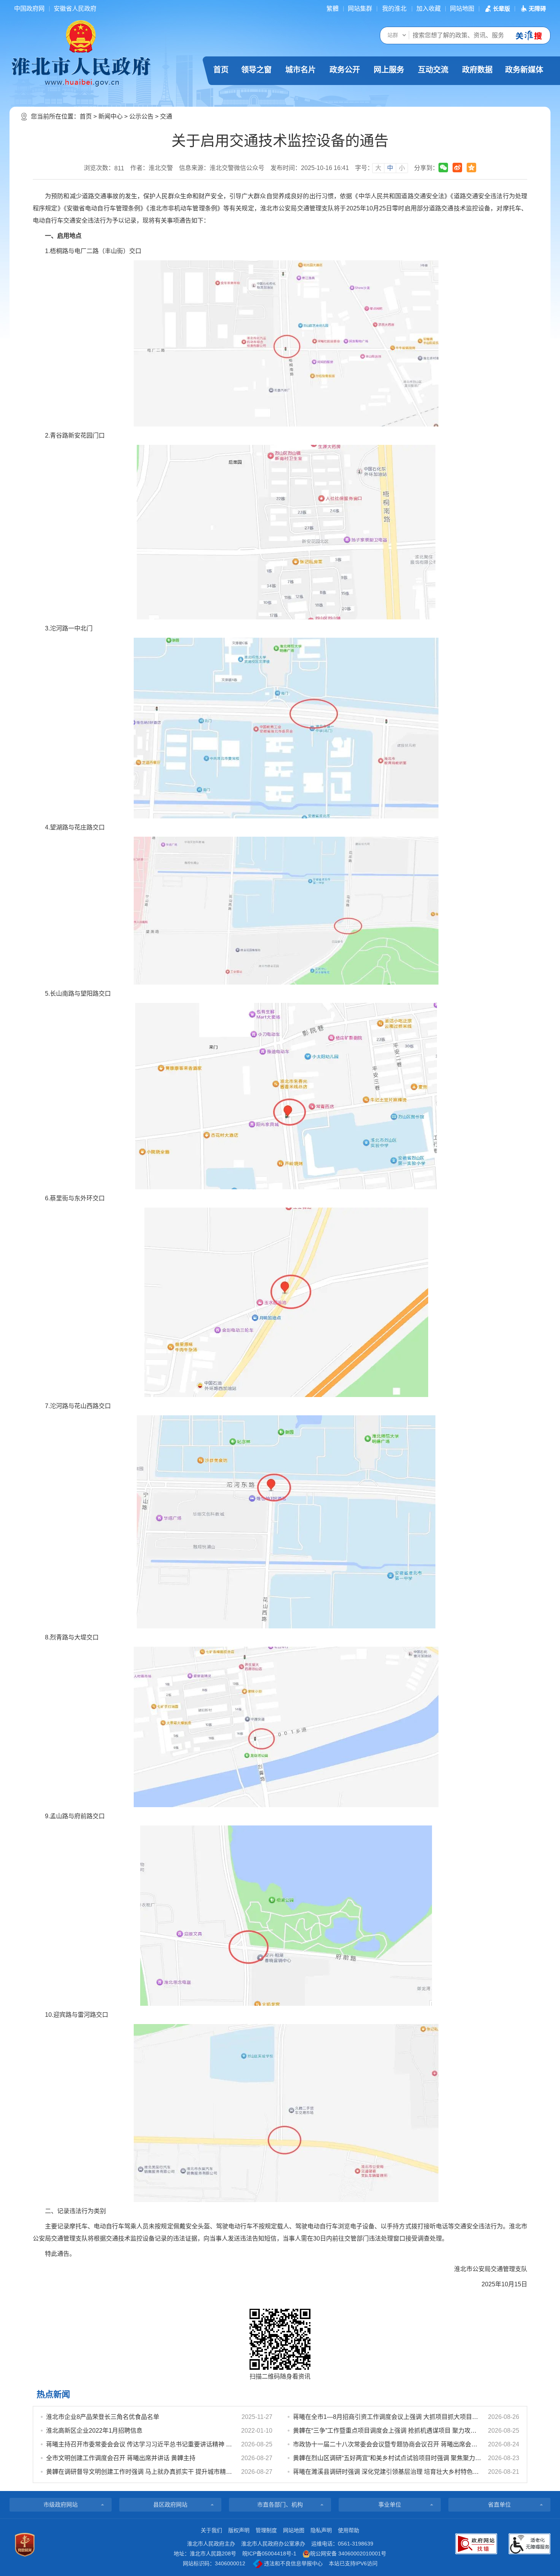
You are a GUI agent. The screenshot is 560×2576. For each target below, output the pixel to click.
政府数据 (477, 70)
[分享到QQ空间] (471, 168)
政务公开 (345, 70)
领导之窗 (256, 70)
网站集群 (360, 9)
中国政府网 (29, 9)
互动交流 (433, 70)
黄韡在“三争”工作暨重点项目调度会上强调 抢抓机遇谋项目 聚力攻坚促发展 (387, 2431)
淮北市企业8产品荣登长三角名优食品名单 (103, 2417)
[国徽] (81, 36)
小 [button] (402, 168)
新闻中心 (110, 116)
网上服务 (389, 70)
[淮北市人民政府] (81, 71)
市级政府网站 (61, 2505)
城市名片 (301, 70)
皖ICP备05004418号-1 (269, 2554)
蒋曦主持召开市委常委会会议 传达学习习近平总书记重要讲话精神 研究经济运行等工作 (140, 2444)
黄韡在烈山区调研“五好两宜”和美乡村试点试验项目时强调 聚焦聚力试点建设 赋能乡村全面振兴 (387, 2458)
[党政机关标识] (25, 2545)
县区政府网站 (170, 2505)
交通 (166, 116)
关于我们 (211, 2530)
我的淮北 (394, 9)
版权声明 (239, 2530)
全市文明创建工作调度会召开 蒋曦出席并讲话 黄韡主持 (121, 2458)
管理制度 (266, 2530)
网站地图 (462, 9)
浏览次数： (104, 168)
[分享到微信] (443, 168)
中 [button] (390, 168)
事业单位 (390, 2505)
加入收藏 (429, 9)
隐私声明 (321, 2530)
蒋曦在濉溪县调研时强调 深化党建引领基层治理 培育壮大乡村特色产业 (387, 2472)
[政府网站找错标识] (476, 2544)
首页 (221, 70)
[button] (497, 9)
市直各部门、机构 (280, 2505)
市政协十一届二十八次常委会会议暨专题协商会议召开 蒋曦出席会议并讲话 (387, 2444)
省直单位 (499, 2505)
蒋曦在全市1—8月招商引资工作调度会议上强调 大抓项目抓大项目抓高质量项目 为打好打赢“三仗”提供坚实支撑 (387, 2417)
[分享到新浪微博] (457, 168)
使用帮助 (349, 2530)
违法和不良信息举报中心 (293, 2563)
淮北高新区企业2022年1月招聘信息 (94, 2431)
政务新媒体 (524, 70)
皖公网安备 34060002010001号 (348, 2554)
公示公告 (141, 116)
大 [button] (378, 168)
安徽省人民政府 (75, 9)
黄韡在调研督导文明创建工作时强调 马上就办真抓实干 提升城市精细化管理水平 (140, 2472)
